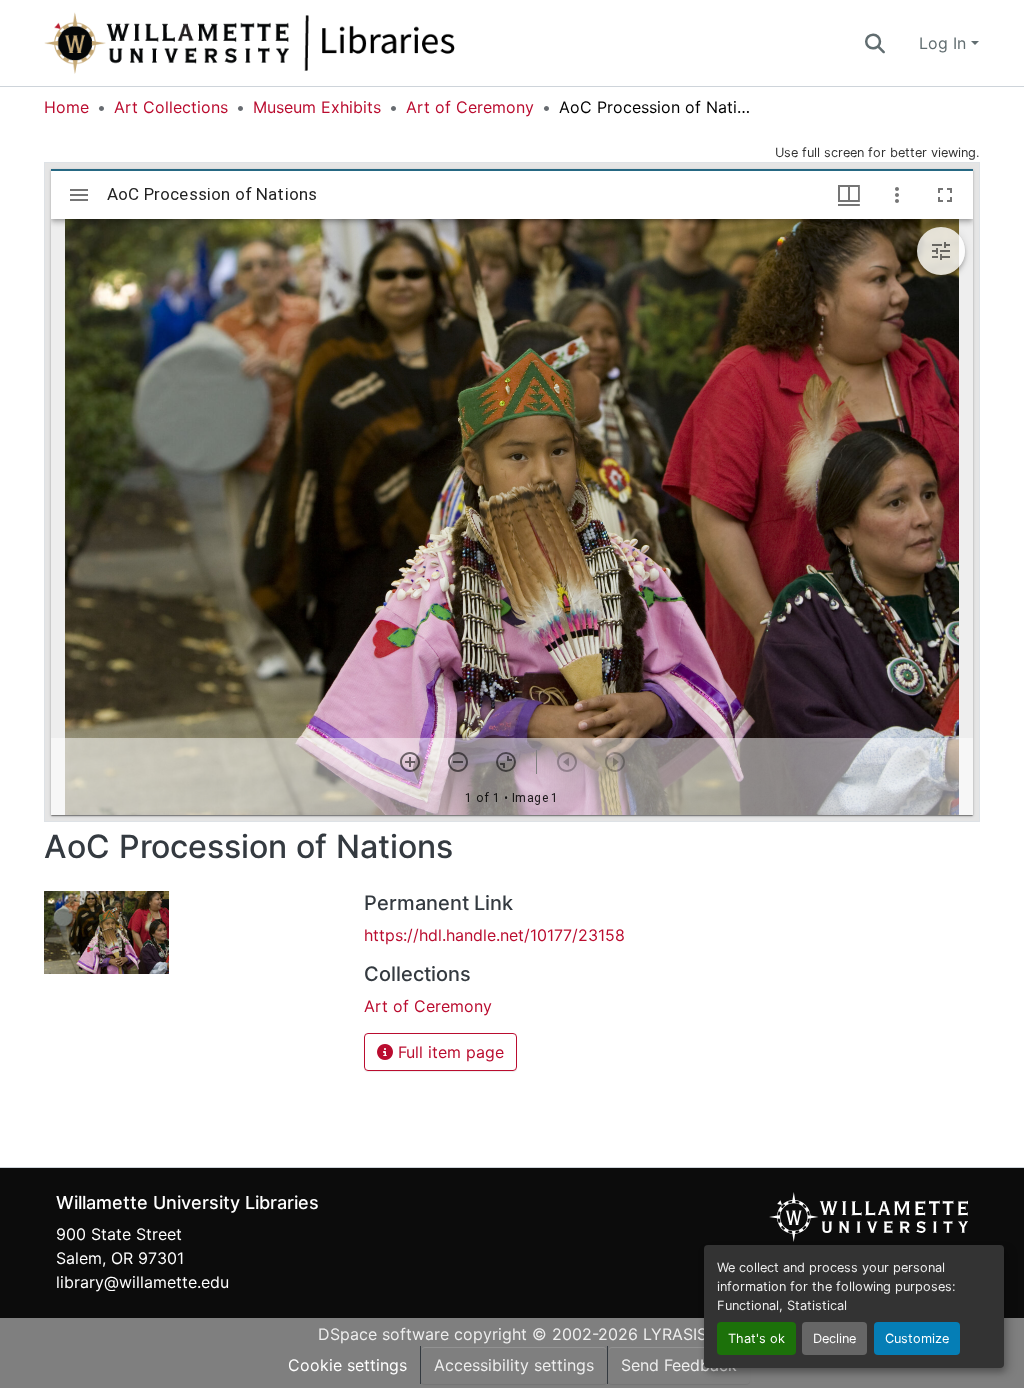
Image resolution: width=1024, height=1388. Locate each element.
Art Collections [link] (171, 107)
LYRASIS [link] (675, 1334)
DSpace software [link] (383, 1334)
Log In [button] (945, 43)
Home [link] (66, 107)
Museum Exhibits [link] (317, 107)
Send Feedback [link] (679, 1365)
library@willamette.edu (142, 1282)
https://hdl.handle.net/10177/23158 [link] (494, 935)
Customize (917, 1338)
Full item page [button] (448, 1052)
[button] (316, 43)
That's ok (756, 1338)
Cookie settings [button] (347, 1365)
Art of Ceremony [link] (470, 107)
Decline (834, 1338)
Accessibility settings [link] (514, 1365)
